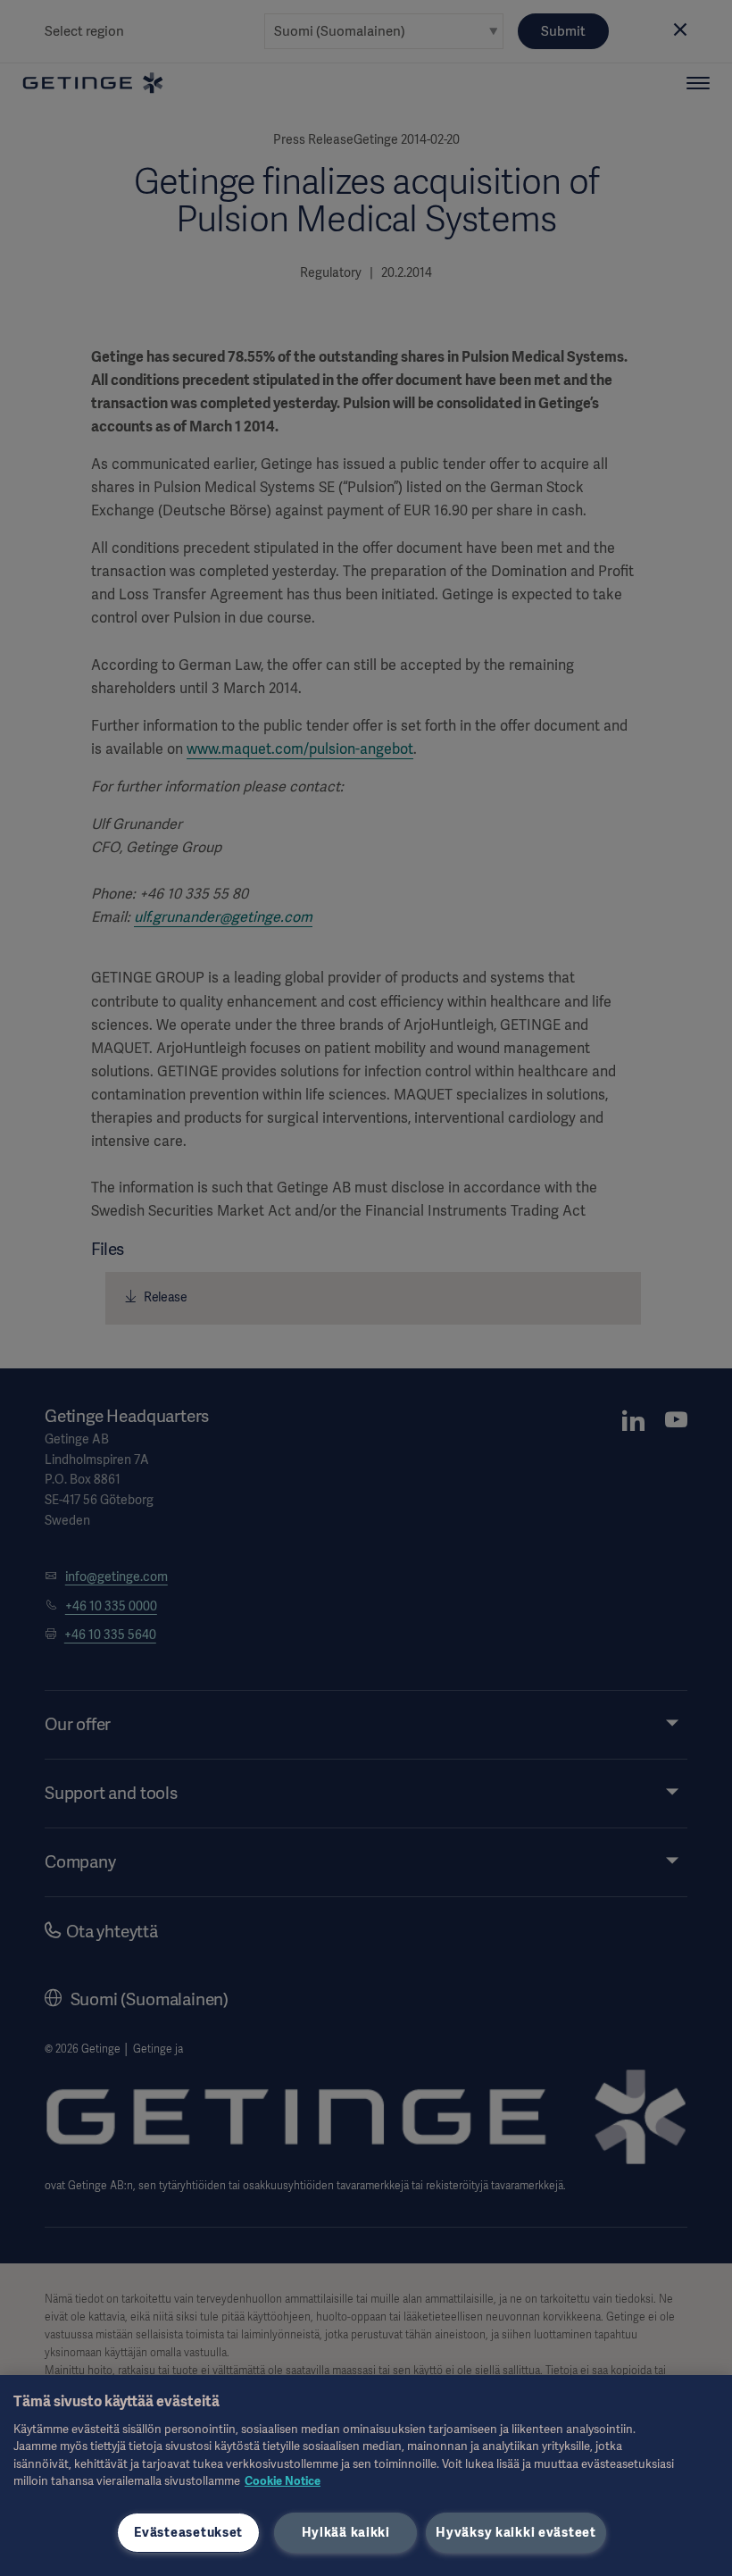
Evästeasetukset (188, 2532)
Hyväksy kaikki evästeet (516, 2532)
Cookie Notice (283, 2481)
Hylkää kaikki (346, 2532)
